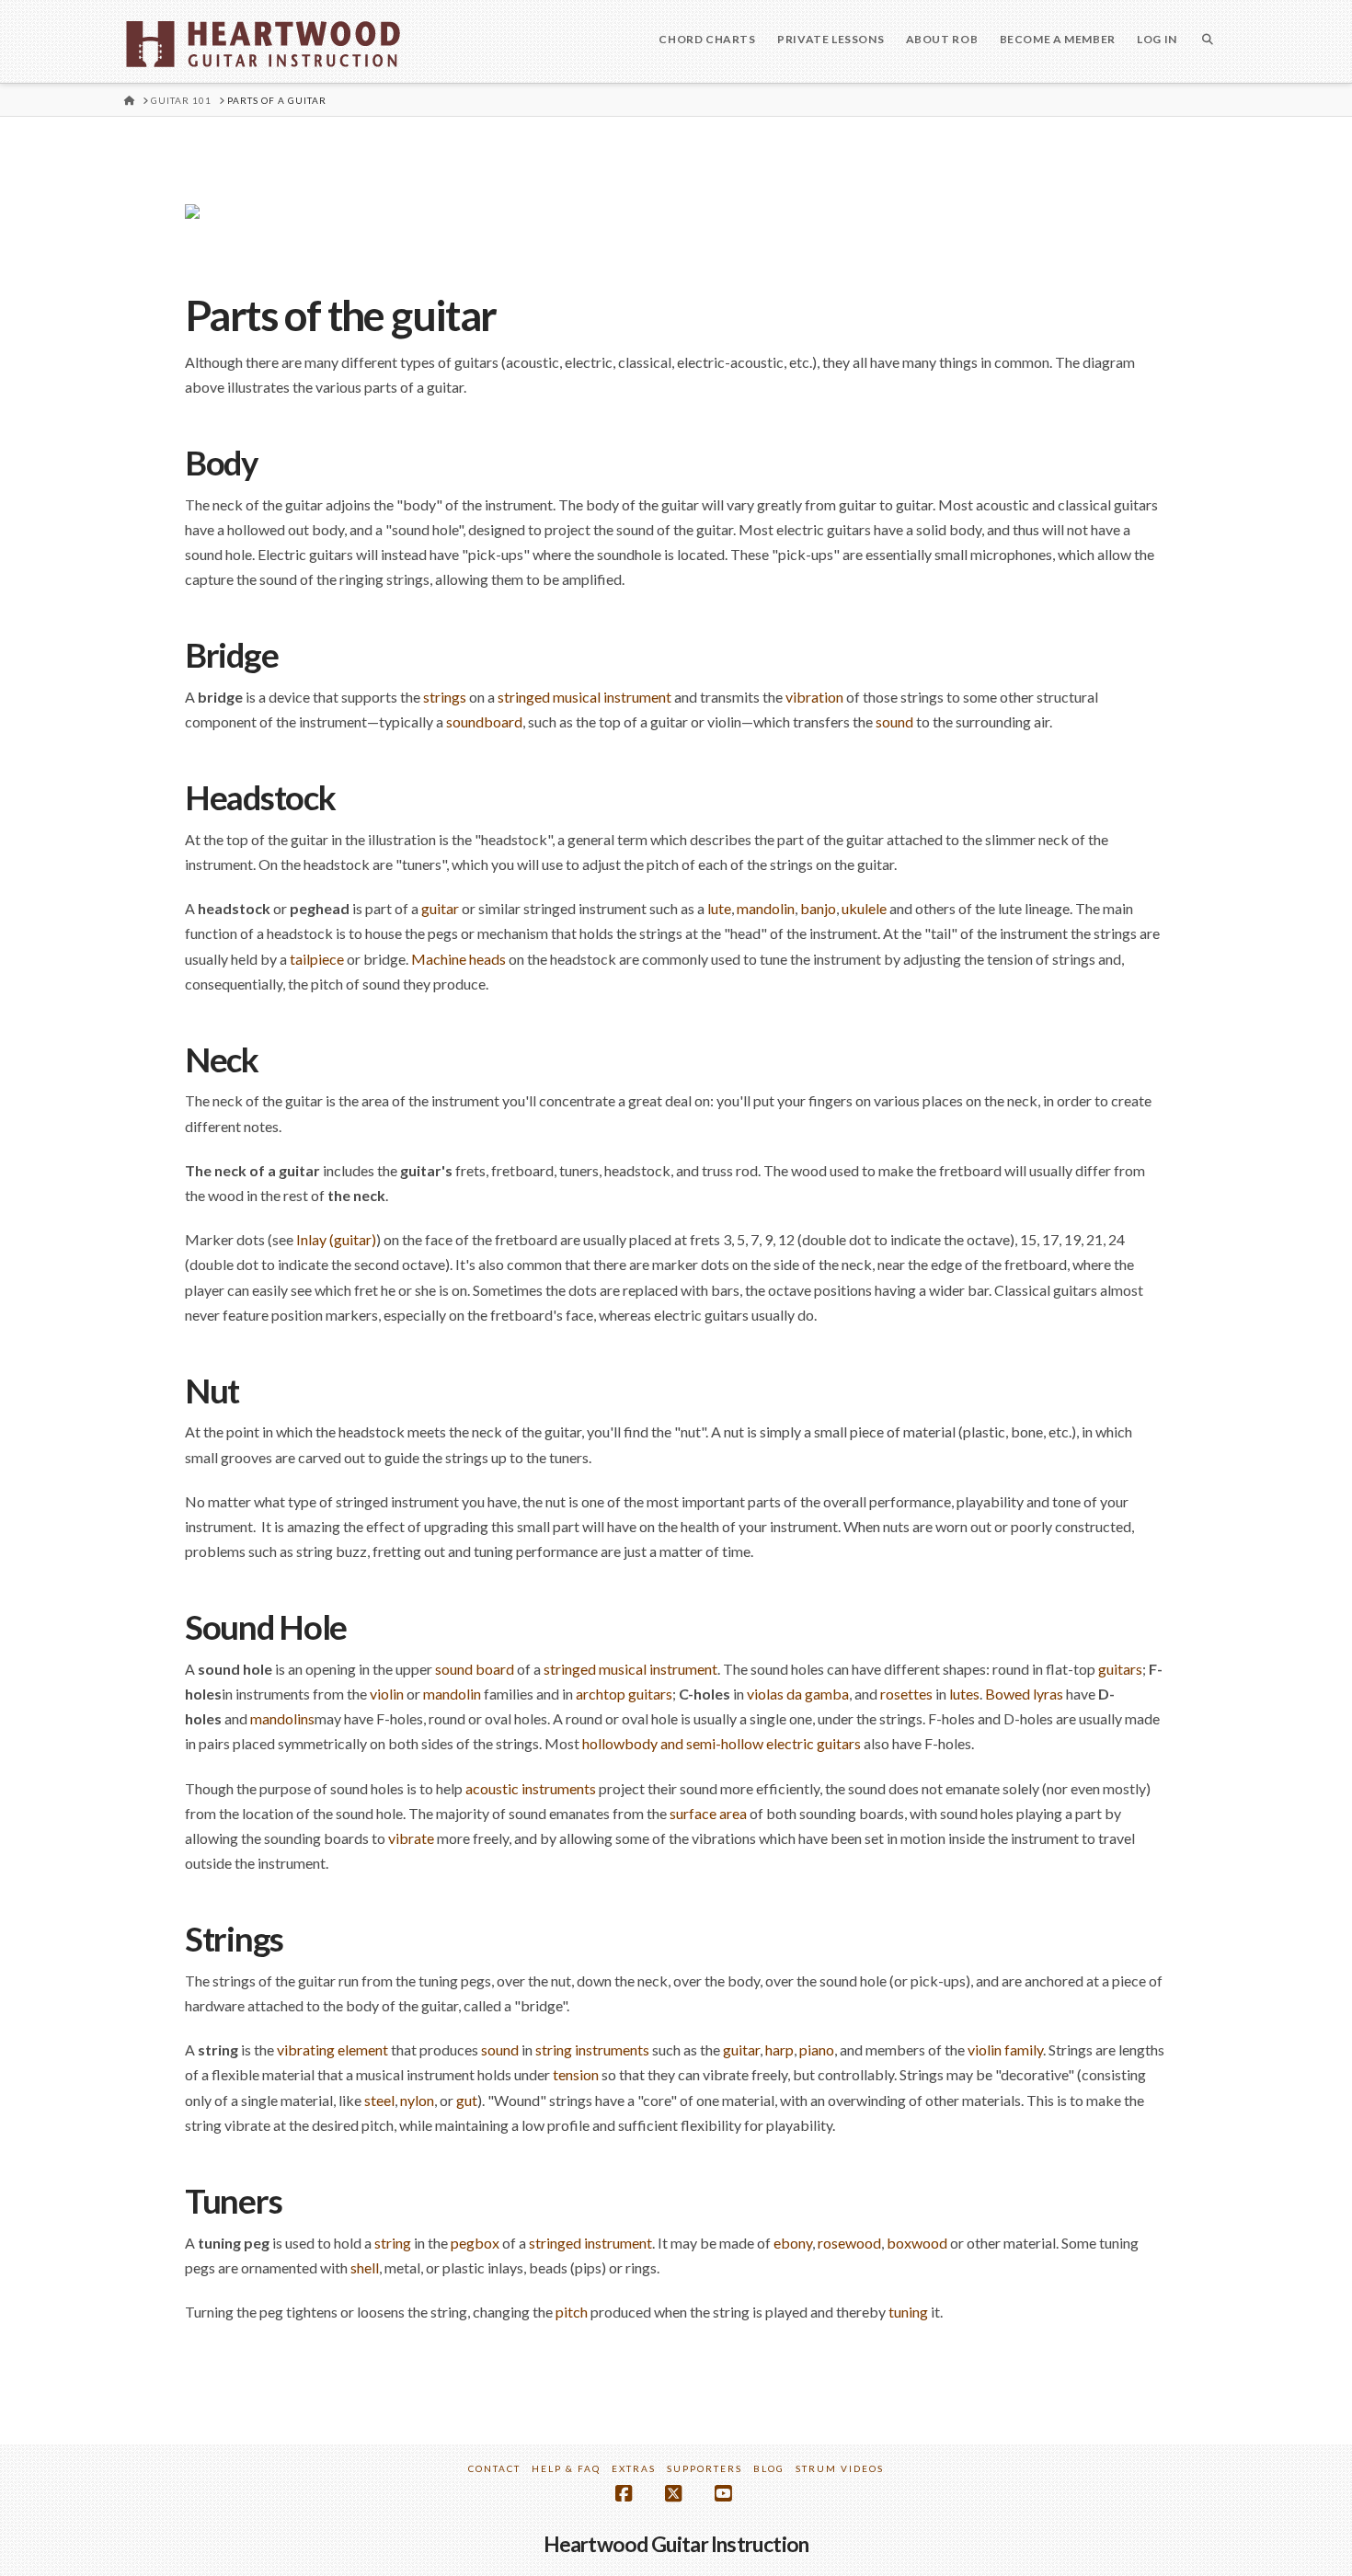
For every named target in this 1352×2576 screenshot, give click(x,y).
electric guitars (813, 1743)
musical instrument (658, 1669)
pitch (572, 2312)
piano (817, 2049)
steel (379, 2100)
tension (576, 2074)
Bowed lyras (1024, 1694)
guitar (440, 908)
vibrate (411, 1838)
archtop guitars (624, 1694)
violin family (1005, 2049)
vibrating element (332, 2049)
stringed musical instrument (584, 697)
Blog (769, 2468)
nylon (417, 2100)
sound (894, 721)
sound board (475, 1669)
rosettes (906, 1694)
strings (445, 697)
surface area (708, 1813)
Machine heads (458, 959)
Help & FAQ (566, 2468)
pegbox (475, 2243)
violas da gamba (798, 1694)
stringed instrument (590, 2243)
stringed (570, 1669)
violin (387, 1694)
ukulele (864, 908)
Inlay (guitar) (336, 1239)
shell (365, 2267)
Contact (494, 2468)
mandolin (766, 908)
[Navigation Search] (1208, 41)
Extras (634, 2468)
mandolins (282, 1718)
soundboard (484, 721)
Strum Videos (840, 2468)
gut (467, 2100)
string (393, 2243)
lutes (964, 1694)
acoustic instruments (531, 1788)
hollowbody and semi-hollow (673, 1743)
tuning (908, 2312)
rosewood (849, 2243)
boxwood (917, 2243)
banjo (818, 908)
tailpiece (317, 959)
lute (719, 908)
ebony (793, 2243)
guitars (1120, 1669)
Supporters (705, 2468)
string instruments (592, 2049)
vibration (814, 697)
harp (779, 2049)
